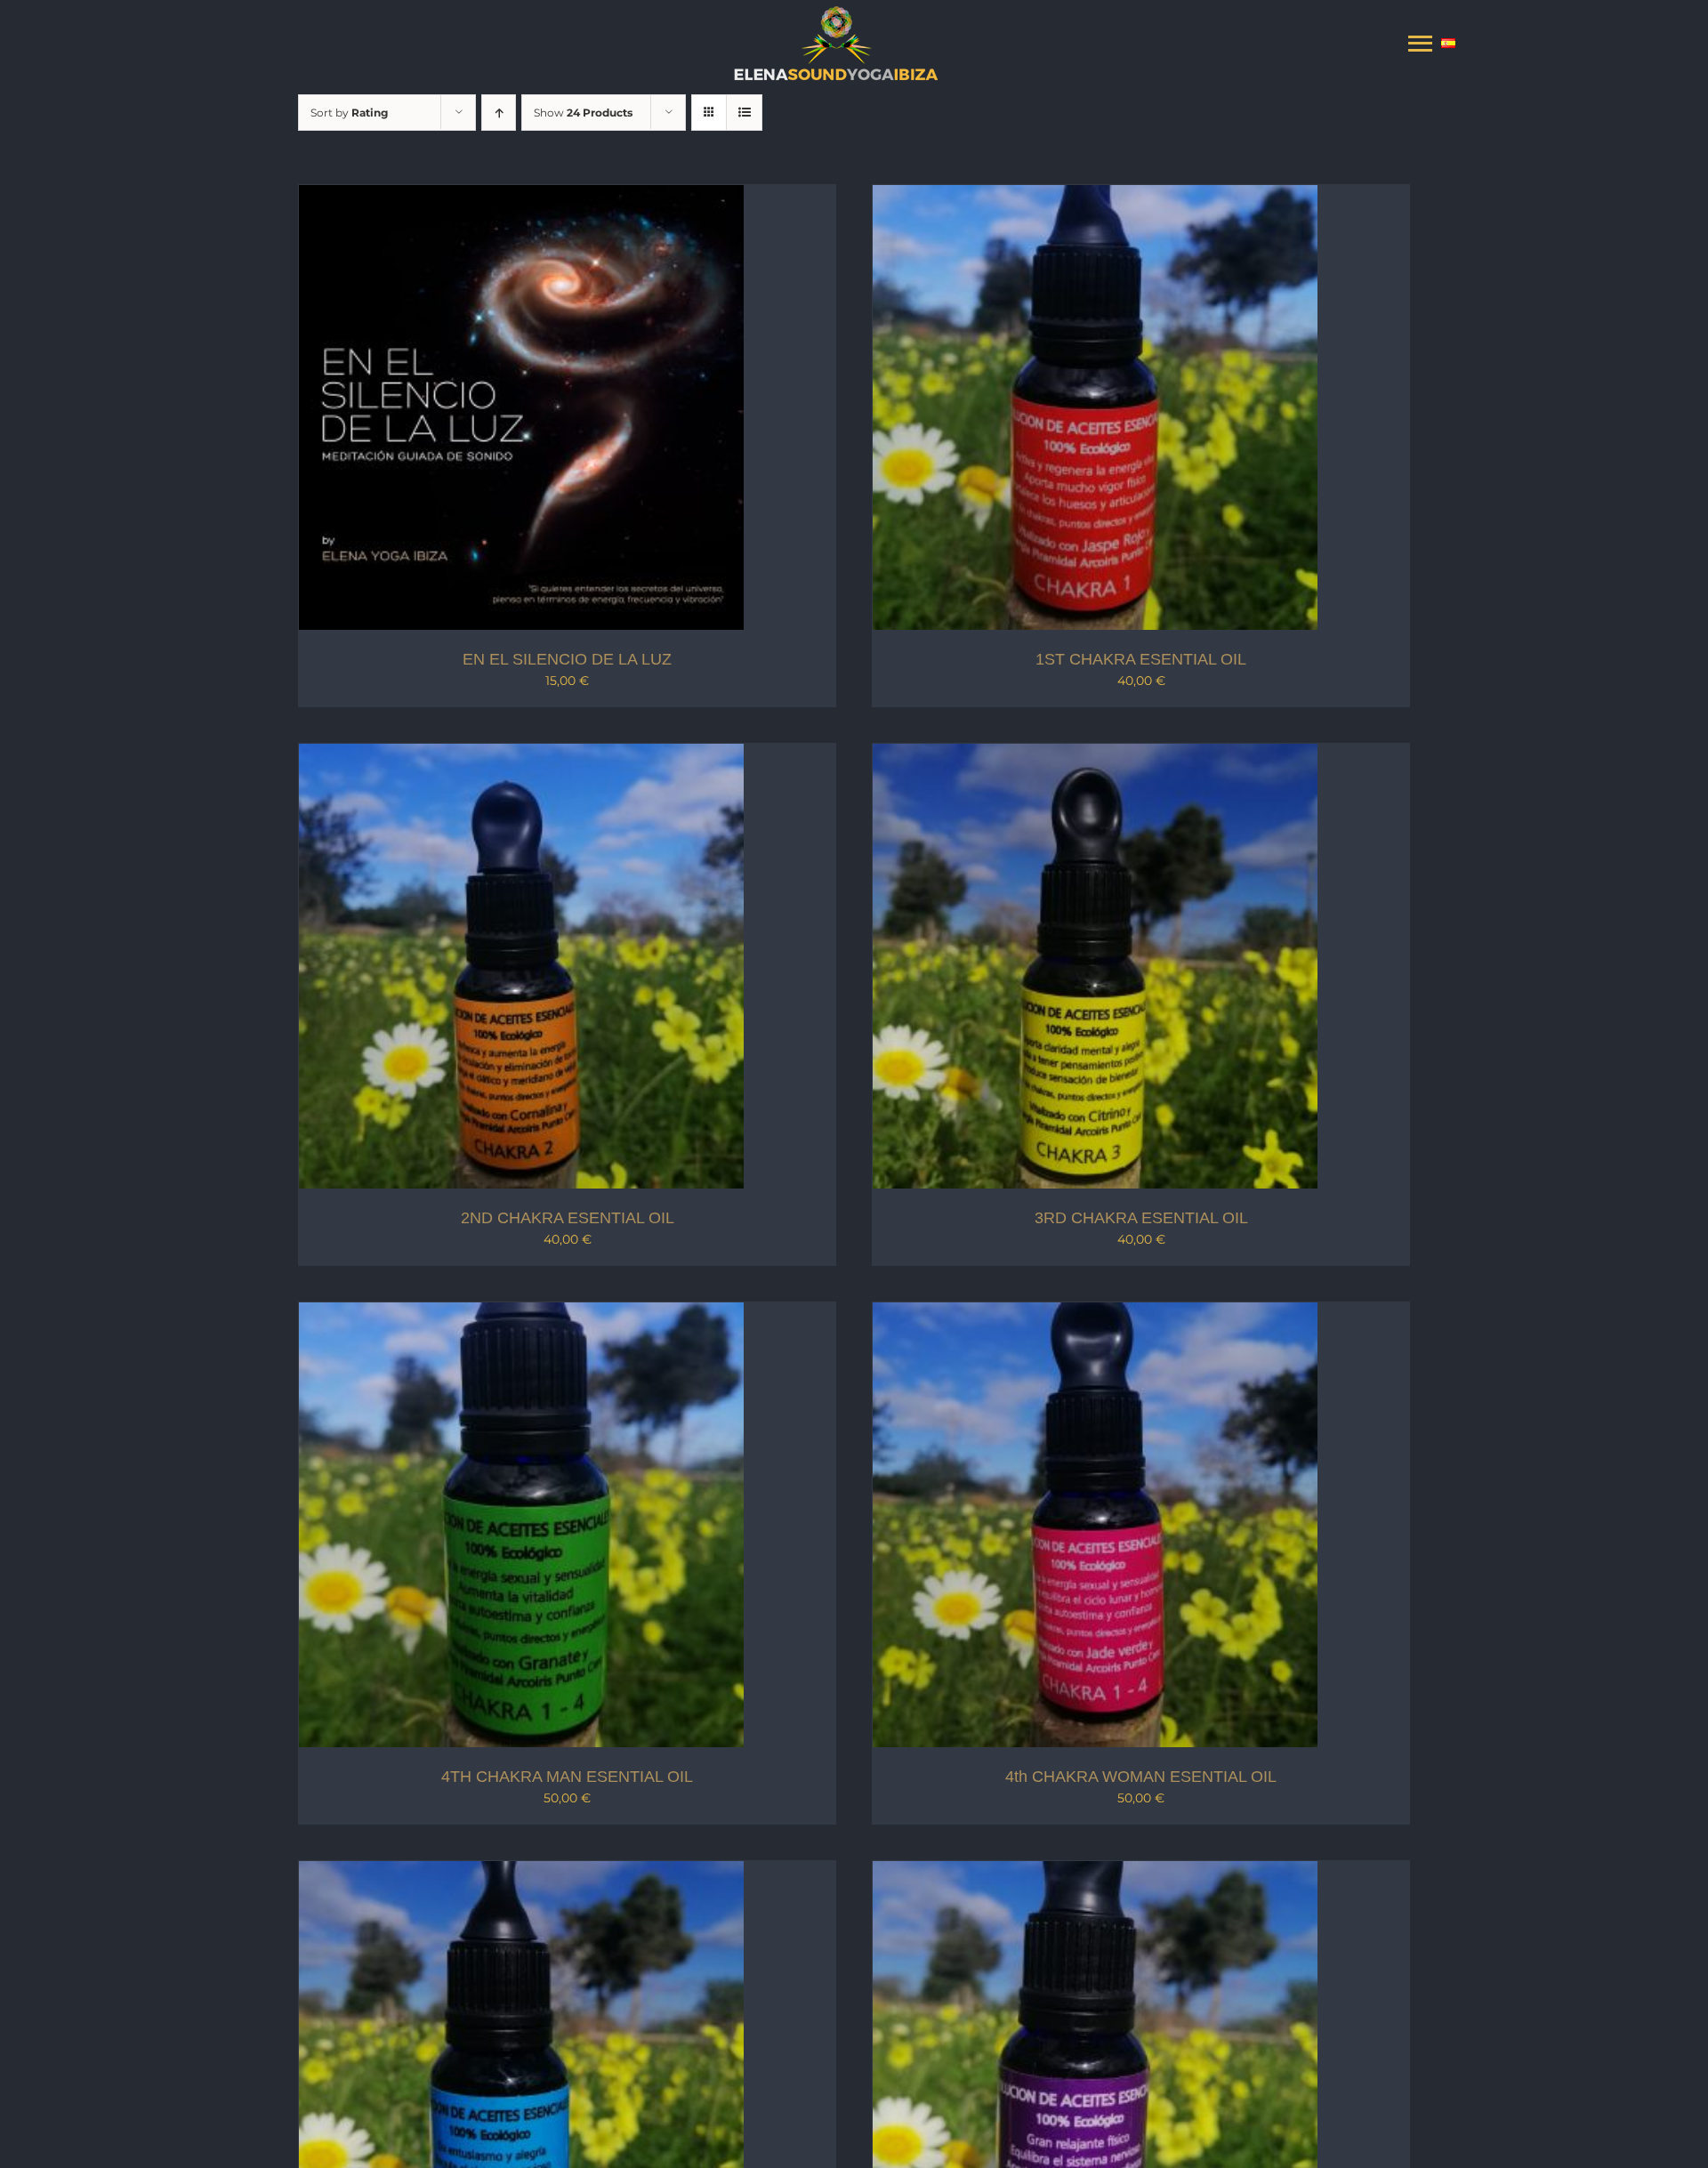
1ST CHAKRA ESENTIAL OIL (1141, 659)
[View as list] (744, 113)
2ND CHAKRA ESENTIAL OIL (568, 1218)
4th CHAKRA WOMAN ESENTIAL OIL (1141, 1777)
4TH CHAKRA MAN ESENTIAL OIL (567, 1777)
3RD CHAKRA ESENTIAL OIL (1141, 1218)
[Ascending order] (499, 113)
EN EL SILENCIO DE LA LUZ (567, 659)
